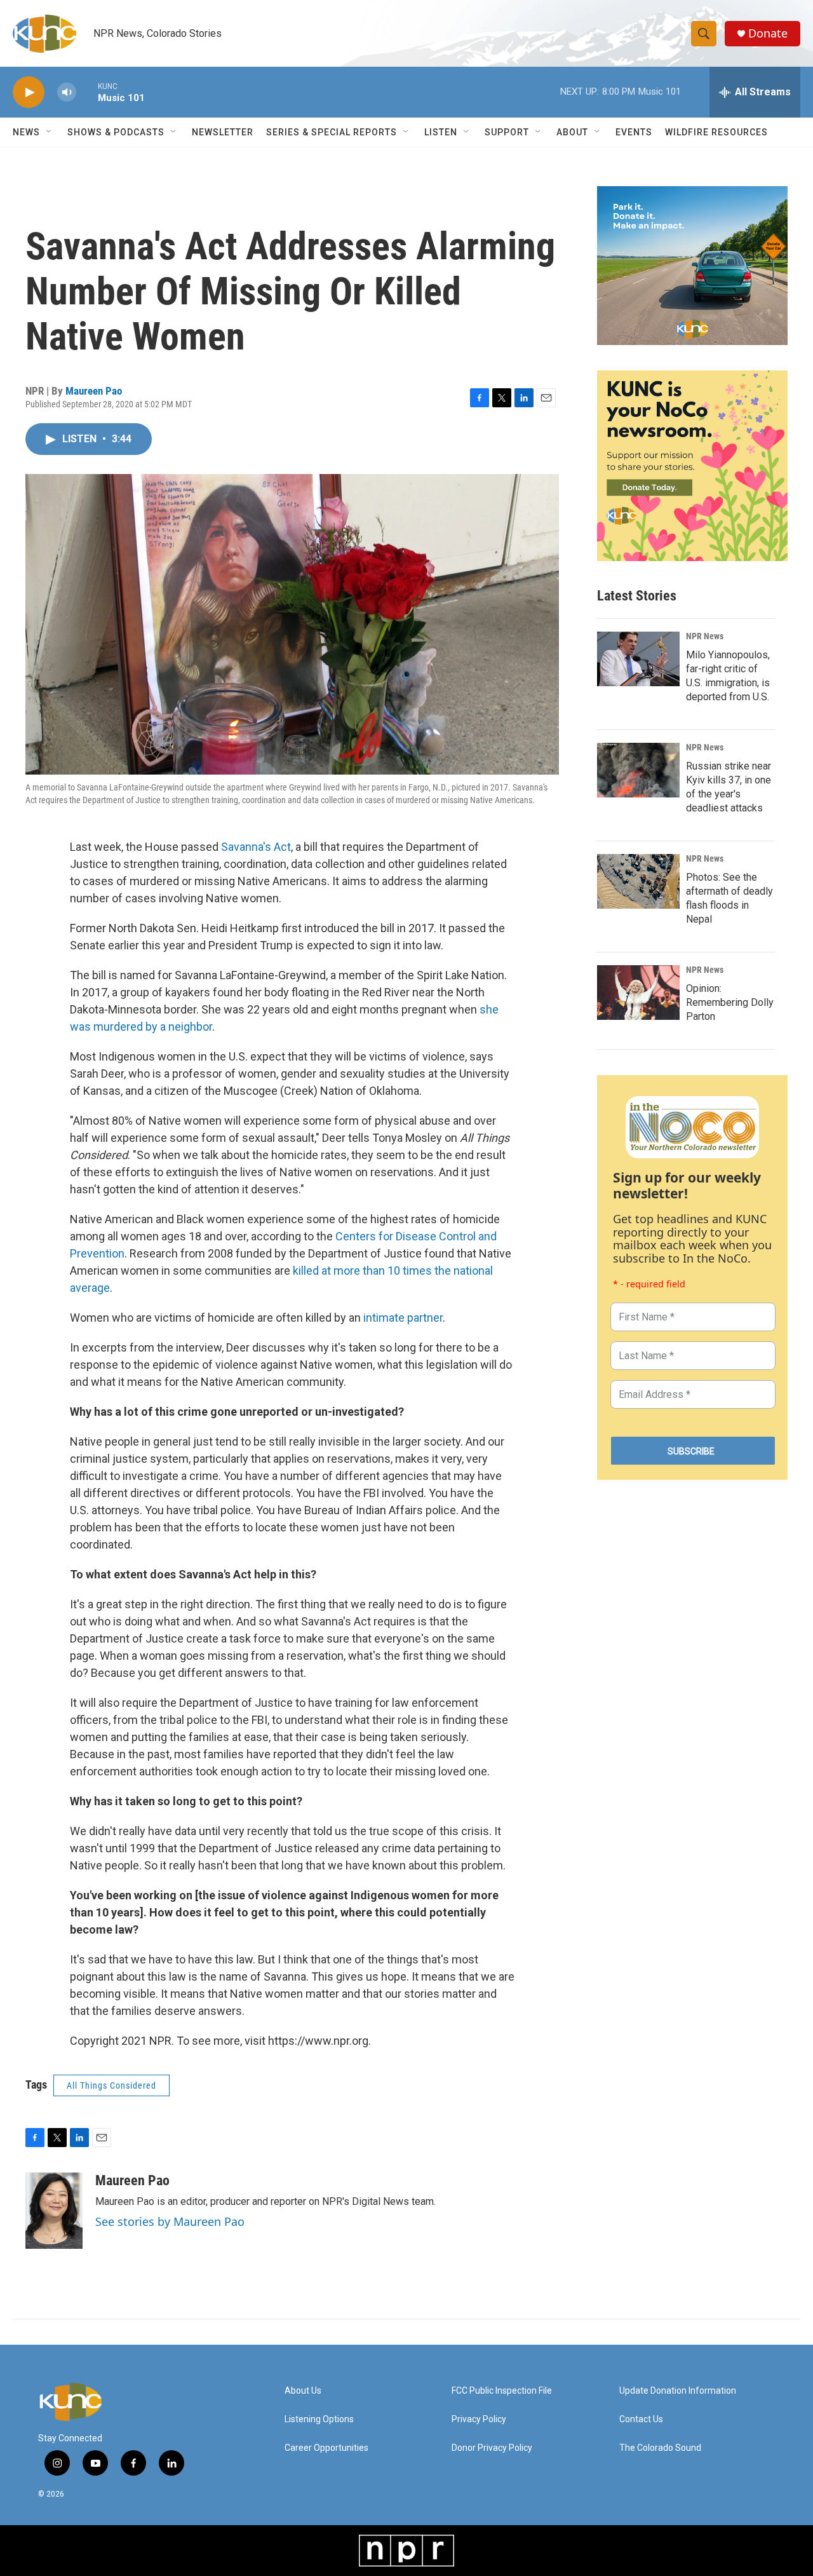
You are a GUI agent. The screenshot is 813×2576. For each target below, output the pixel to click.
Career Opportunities (326, 2448)
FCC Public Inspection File (502, 2391)
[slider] (87, 92)
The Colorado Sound (660, 2448)
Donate (768, 33)
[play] (29, 92)
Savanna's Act (256, 847)
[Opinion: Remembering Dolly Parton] (638, 993)
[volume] (67, 92)
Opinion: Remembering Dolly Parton (730, 1002)
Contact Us (641, 2419)
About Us (303, 2391)
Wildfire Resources (716, 132)
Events (634, 132)
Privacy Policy (479, 2419)
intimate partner (403, 1318)
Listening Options (319, 2419)
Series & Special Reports (332, 132)
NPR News (705, 636)
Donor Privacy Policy (492, 2448)
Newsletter (223, 132)
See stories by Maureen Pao (170, 2221)
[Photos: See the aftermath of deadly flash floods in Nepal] (638, 881)
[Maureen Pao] (54, 2211)
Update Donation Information (678, 2391)
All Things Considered (111, 2085)
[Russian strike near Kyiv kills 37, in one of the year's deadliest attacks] (638, 770)
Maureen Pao (94, 391)
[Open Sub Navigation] (50, 132)
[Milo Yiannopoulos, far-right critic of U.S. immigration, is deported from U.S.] (638, 659)
